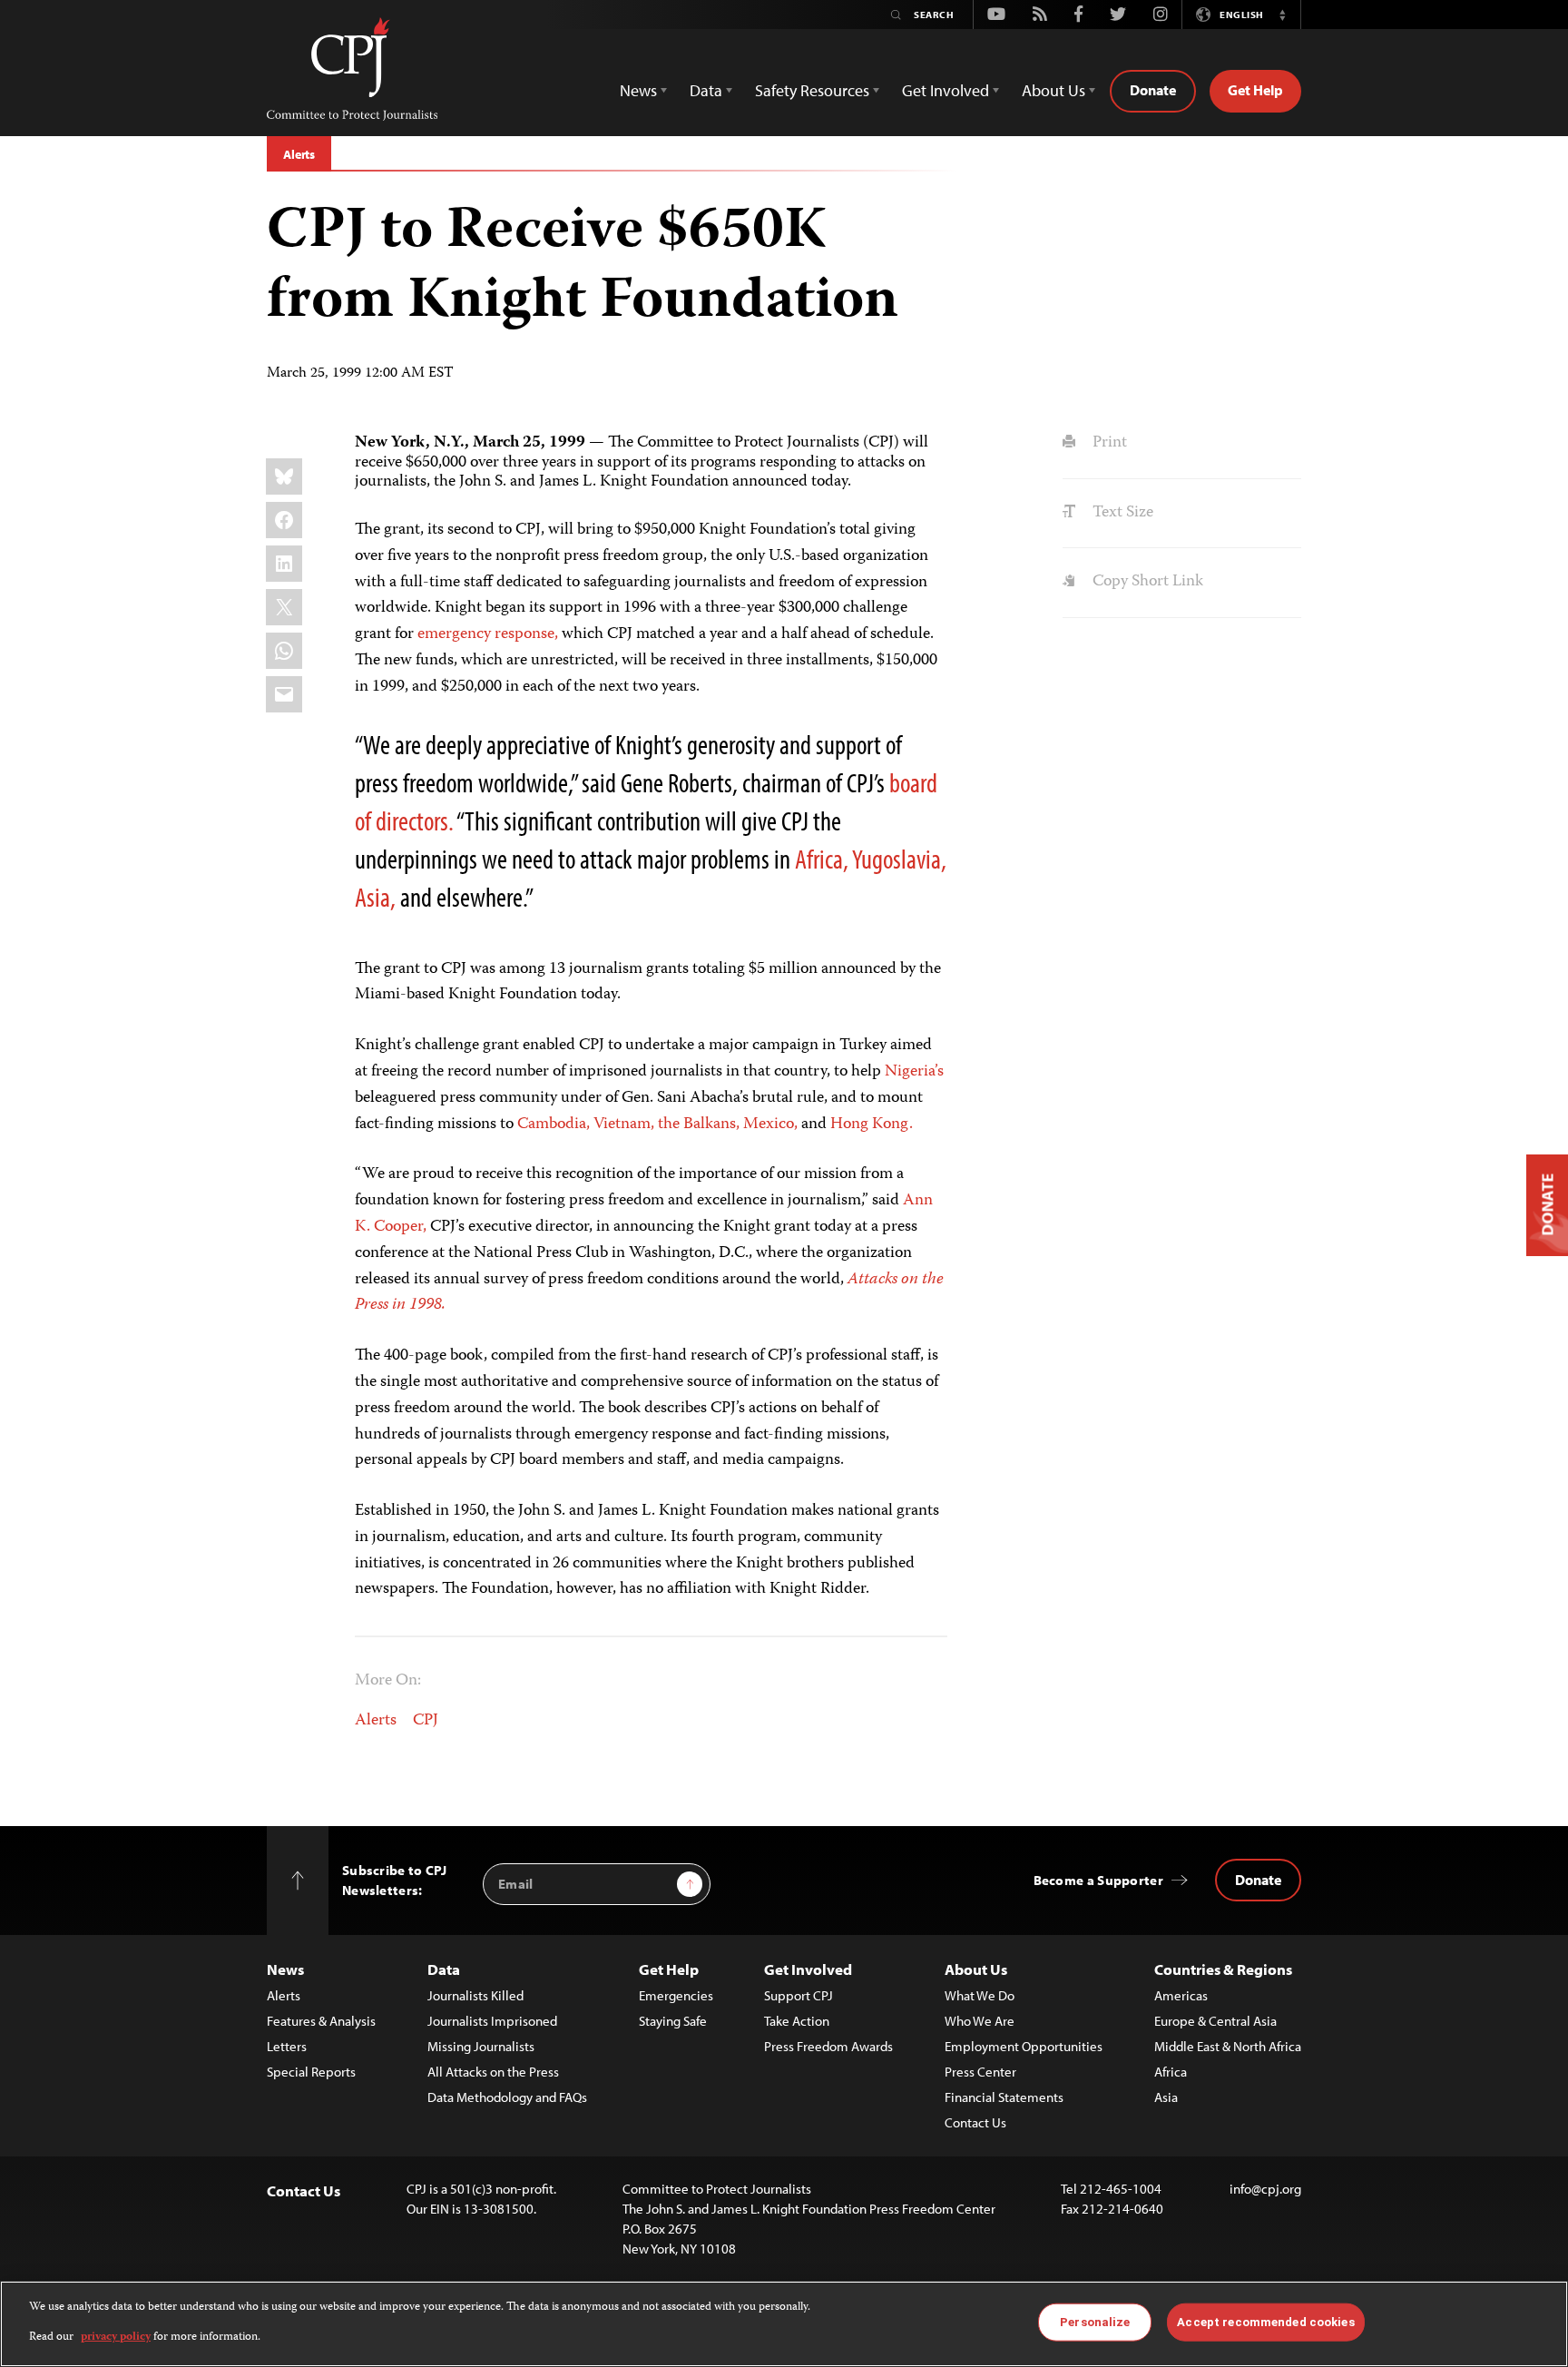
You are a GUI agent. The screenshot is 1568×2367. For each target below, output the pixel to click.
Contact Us (975, 2122)
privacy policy (116, 2337)
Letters (287, 2046)
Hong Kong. (872, 1125)
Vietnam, (624, 1125)
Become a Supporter (1098, 1880)
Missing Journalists (481, 2046)
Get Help (1255, 90)
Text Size (1121, 513)
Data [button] (706, 90)
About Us (976, 1969)
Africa (1171, 2072)
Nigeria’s (914, 1072)
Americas (1181, 1995)
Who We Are (980, 2021)
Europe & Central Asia (1215, 2021)
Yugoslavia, (899, 859)
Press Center (980, 2072)
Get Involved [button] (946, 90)
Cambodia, (554, 1125)
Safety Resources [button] (812, 90)
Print (1107, 443)
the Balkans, (699, 1125)
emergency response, (488, 634)
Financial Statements (1004, 2097)
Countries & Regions (1223, 1969)
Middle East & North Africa (1228, 2046)
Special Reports (311, 2072)
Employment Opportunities (1024, 2046)
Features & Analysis (321, 2021)
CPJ (426, 1721)
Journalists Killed (475, 1995)
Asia (1166, 2097)
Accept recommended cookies (1265, 2322)
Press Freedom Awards (828, 2046)
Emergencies (676, 1995)
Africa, (822, 859)
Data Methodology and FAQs (507, 2097)
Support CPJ (799, 1995)
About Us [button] (1053, 90)
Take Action (797, 2021)
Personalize (1095, 2322)
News (285, 1969)
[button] (1282, 15)
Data (444, 1969)
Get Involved (808, 1969)
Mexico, (770, 1125)
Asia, (375, 897)
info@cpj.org (1265, 2189)
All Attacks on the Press (493, 2072)
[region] (784, 2324)
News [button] (638, 90)
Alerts (299, 154)
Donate (1153, 90)
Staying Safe (673, 2021)
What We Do (980, 1995)
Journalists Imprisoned (492, 2021)
